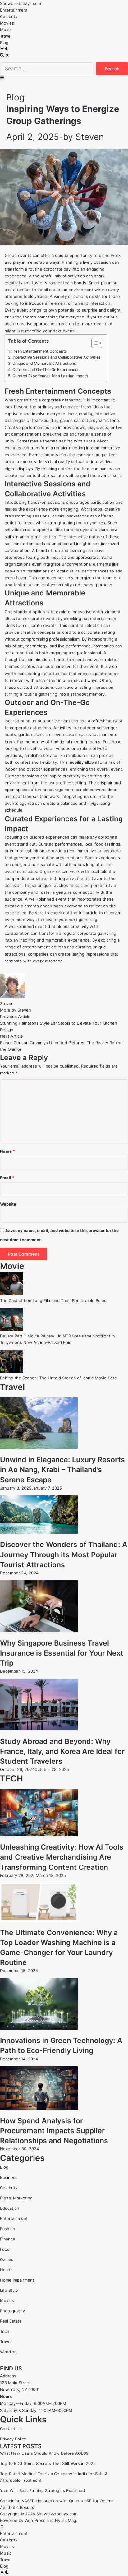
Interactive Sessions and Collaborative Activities (57, 357)
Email (7, 1178)
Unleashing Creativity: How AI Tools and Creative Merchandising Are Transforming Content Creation (62, 1857)
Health (6, 2270)
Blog (4, 43)
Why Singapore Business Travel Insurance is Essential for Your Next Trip (62, 1653)
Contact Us (11, 2429)
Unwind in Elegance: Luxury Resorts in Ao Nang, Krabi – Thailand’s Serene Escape (62, 1470)
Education (10, 2208)
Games (7, 2259)
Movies (7, 23)
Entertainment (14, 10)
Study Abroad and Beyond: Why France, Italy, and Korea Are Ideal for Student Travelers (62, 1751)
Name (7, 1151)
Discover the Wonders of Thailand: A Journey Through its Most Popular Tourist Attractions (64, 1554)
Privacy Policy (13, 2439)
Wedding (8, 2352)
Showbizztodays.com (21, 3)
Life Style (9, 2290)
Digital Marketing (16, 2198)
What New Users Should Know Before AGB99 (44, 2453)
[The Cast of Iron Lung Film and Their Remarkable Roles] (12, 1294)
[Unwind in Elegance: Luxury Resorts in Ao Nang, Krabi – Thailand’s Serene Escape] (39, 1447)
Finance (8, 2239)
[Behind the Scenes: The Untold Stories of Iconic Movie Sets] (12, 1371)
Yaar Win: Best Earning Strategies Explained (42, 2490)
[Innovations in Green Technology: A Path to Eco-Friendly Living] (39, 2028)
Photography (12, 2311)
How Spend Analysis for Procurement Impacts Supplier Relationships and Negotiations (54, 2131)
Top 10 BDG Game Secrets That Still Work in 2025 (48, 2463)
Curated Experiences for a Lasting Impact (50, 376)
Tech (5, 2331)
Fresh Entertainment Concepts (39, 351)
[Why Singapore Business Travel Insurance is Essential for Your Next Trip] (39, 1631)
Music (6, 30)
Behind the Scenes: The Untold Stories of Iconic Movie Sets (58, 1378)
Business (9, 2177)
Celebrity (9, 16)
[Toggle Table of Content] (94, 343)
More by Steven (16, 1010)
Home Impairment (17, 2280)
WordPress (35, 2520)
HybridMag (66, 2520)
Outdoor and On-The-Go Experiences (46, 370)
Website (8, 1204)
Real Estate (11, 2321)
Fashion (8, 2229)
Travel (6, 36)
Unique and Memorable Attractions (44, 363)
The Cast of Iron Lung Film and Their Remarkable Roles (53, 1300)
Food (5, 2249)
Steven (90, 137)
